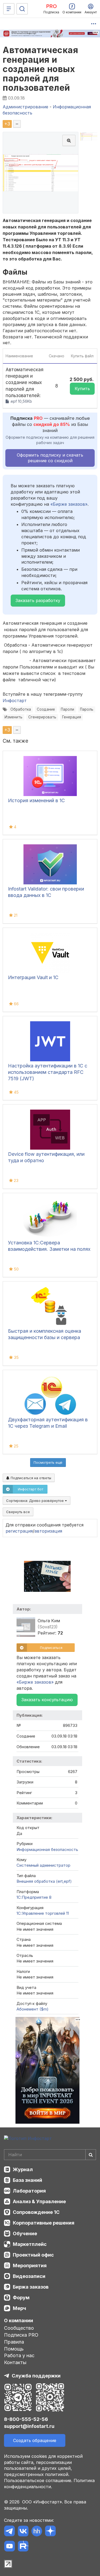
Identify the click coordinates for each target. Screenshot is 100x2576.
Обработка (21, 709)
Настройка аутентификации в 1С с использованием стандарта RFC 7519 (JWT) (48, 1072)
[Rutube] (23, 2547)
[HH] (37, 2532)
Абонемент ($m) (33, 2009)
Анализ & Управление (39, 2201)
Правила (14, 2342)
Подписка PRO (21, 2335)
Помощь (14, 2349)
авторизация (48, 1531)
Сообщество (19, 2328)
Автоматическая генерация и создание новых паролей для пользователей (40, 69)
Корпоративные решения (44, 2223)
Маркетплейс (30, 2244)
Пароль (87, 709)
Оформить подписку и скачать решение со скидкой (50, 458)
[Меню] (9, 9)
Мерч (19, 2308)
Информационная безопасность (47, 1849)
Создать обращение (35, 2440)
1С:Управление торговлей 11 (43, 1913)
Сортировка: (35, 1501)
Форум (21, 2298)
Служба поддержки (36, 2376)
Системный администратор (43, 1865)
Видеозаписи (29, 2276)
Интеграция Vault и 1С (33, 977)
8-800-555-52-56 (26, 2419)
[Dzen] (50, 2532)
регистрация (19, 1531)
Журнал (23, 2169)
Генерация (72, 717)
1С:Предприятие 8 (34, 1897)
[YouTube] (9, 2547)
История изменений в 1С (36, 800)
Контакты (15, 2362)
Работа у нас (19, 2355)
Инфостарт (15, 701)
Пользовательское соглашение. (38, 2480)
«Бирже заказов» (69, 504)
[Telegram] (9, 2532)
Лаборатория (29, 2191)
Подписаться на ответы (30, 1478)
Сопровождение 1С (36, 2212)
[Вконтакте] (23, 2532)
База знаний (27, 2180)
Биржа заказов (31, 2287)
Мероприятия (30, 2266)
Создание (46, 709)
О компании (19, 2320)
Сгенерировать (42, 717)
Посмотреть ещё (48, 1462)
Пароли (67, 709)
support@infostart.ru (29, 2426)
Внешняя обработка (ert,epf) (44, 1881)
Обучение (25, 2233)
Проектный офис (33, 2255)
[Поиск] (22, 9)
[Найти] (91, 2155)
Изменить (13, 717)
